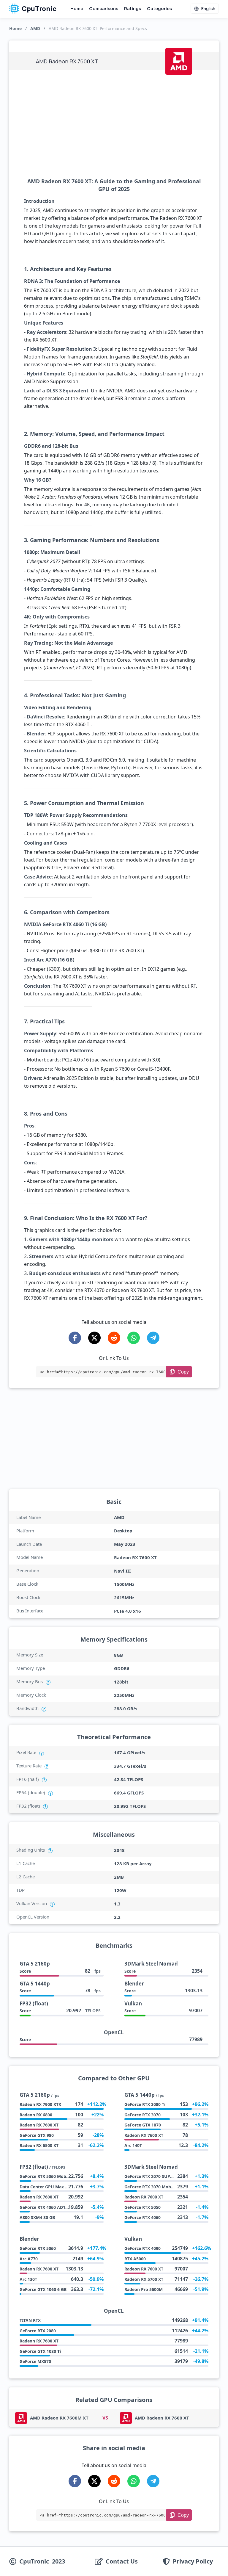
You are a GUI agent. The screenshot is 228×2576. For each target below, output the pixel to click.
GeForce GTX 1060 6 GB (43, 2289)
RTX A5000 (135, 2259)
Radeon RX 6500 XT (39, 2145)
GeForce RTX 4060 (142, 2217)
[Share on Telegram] (153, 1338)
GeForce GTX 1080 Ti (40, 2351)
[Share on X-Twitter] (94, 1338)
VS (105, 2418)
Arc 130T (28, 2279)
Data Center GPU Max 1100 (47, 2187)
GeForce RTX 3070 (142, 2115)
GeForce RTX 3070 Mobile (150, 2187)
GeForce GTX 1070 (143, 2125)
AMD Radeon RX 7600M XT (59, 2418)
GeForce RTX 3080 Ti (145, 2104)
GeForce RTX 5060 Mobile (45, 2176)
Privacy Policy (193, 2561)
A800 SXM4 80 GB (37, 2217)
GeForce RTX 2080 (38, 2331)
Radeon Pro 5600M (144, 2289)
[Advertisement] (114, 124)
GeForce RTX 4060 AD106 (45, 2207)
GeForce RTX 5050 (142, 2207)
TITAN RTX (30, 2320)
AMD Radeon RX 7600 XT (162, 2418)
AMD (35, 28)
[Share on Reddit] (114, 1338)
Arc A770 (29, 2259)
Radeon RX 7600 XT (39, 2125)
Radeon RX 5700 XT (144, 2279)
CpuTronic (39, 9)
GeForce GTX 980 (37, 2135)
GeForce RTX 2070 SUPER (150, 2176)
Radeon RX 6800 (36, 2115)
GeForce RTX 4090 (142, 2248)
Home (77, 8)
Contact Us (122, 2561)
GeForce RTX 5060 (38, 2248)
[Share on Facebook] (75, 1338)
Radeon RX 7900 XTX (40, 2104)
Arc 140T (133, 2145)
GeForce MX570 (35, 2361)
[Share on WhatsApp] (134, 1338)
